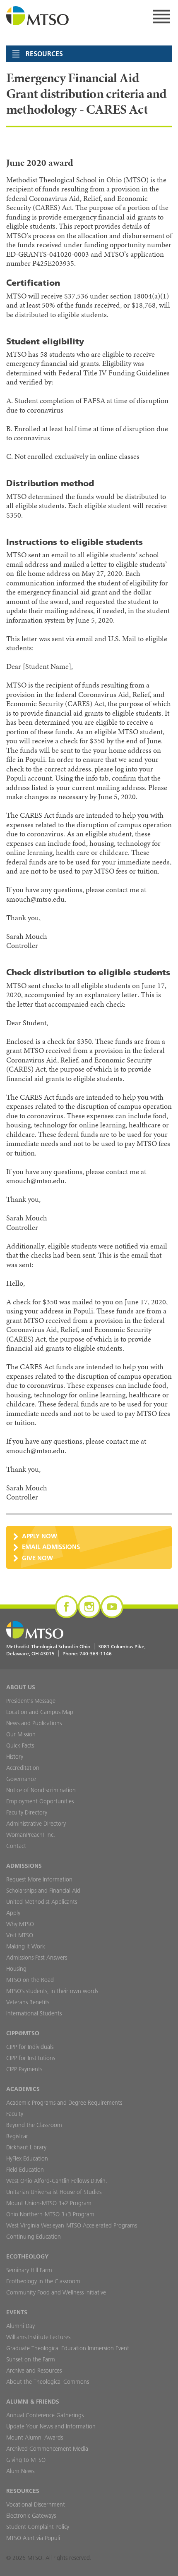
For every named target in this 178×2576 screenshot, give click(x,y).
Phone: (87, 1653)
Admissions (24, 1866)
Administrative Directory (36, 1824)
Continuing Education (34, 2237)
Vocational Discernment (36, 2504)
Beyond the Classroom (34, 2125)
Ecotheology (27, 2256)
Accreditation (23, 1768)
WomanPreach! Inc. (31, 1835)
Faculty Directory (27, 1812)
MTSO (38, 17)
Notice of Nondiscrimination (41, 1790)
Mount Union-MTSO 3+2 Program (49, 2203)
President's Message (31, 1701)
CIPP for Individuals (30, 2047)
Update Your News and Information (51, 2426)
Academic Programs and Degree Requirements (64, 2103)
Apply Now (40, 1536)
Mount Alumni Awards (35, 2438)
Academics (23, 2089)
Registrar (17, 2136)
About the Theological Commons (48, 2382)
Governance (21, 1779)
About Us (21, 1687)
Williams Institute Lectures (38, 2337)
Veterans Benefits (28, 2002)
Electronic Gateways (31, 2516)
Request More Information (39, 1879)
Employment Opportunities (40, 1801)
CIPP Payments (24, 2069)
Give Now (37, 1558)
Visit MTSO (20, 1935)
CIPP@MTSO (23, 2033)
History (15, 1757)
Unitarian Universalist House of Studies (54, 2192)
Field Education (25, 2170)
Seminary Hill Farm (29, 2270)
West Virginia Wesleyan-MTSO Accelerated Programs (72, 2225)
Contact (16, 1846)
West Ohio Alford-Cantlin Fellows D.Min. (57, 2181)
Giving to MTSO (26, 2460)
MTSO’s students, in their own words (52, 1991)
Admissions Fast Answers (37, 1958)
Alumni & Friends (33, 2402)
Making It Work (26, 1946)
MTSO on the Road (30, 1980)
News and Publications (34, 1723)
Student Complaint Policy (38, 2527)
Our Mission (21, 1734)
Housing (16, 1969)
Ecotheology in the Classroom (43, 2281)
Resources (23, 2491)
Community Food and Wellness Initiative (56, 2292)
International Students (34, 2013)
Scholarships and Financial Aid (43, 1891)
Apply (13, 1913)
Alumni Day (20, 2326)
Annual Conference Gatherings (45, 2415)
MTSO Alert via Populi (33, 2538)
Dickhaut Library (26, 2147)
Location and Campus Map (40, 1712)
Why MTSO (20, 1924)
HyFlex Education (27, 2158)
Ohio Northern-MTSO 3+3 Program (50, 2214)
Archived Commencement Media (47, 2449)
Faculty (15, 2114)
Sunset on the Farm (31, 2359)
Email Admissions (51, 1547)
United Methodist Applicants (42, 1902)
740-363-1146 (96, 1653)
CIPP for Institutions (31, 2058)
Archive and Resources (34, 2371)
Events (17, 2312)
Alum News (20, 2471)
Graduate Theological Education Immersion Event (68, 2348)
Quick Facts (20, 1745)
